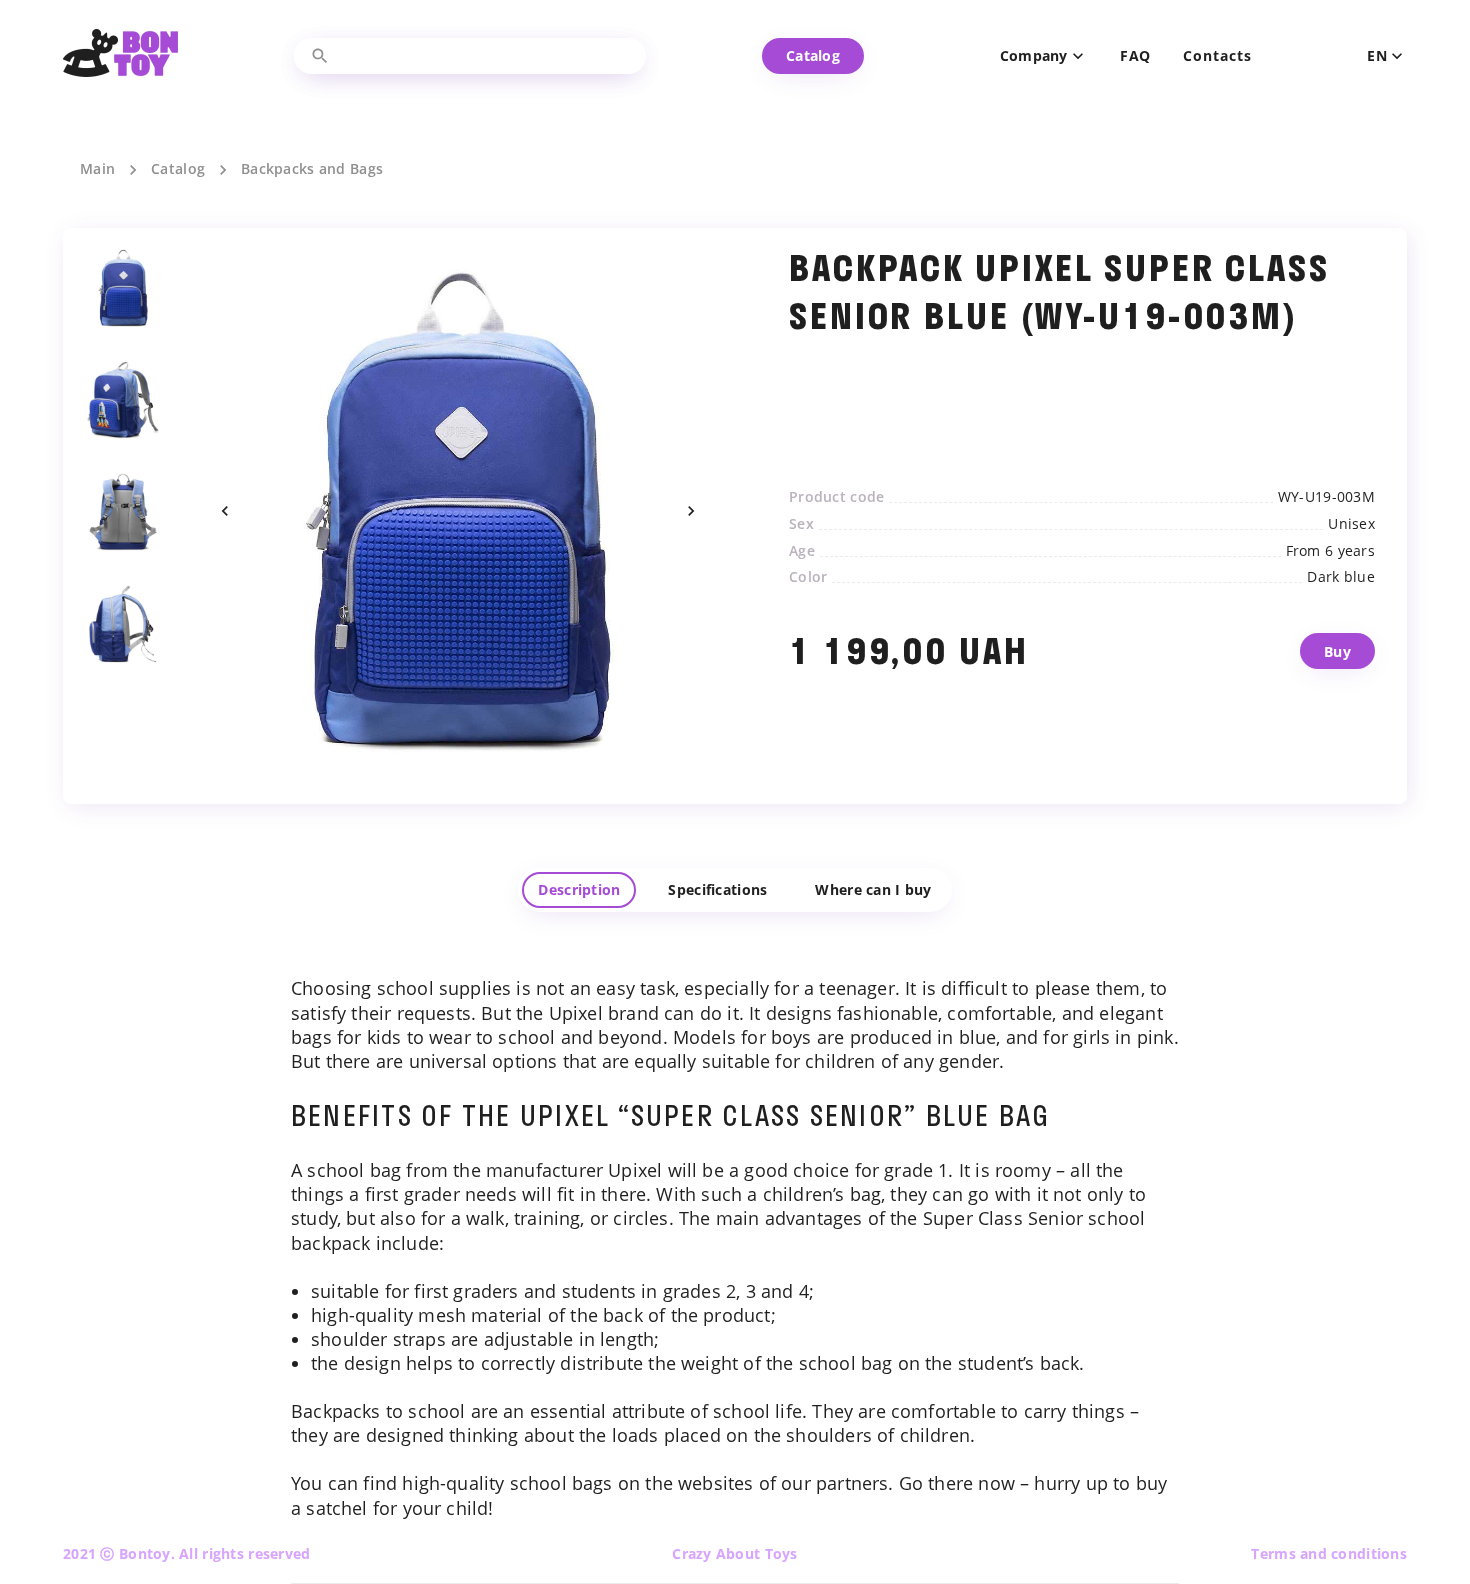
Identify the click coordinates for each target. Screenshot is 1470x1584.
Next (691, 511)
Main (97, 169)
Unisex (1351, 524)
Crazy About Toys (734, 1553)
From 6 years (1330, 551)
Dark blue (1341, 577)
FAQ (1136, 56)
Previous (225, 511)
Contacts (1217, 56)
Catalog (178, 169)
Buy (1337, 651)
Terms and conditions (1329, 1553)
